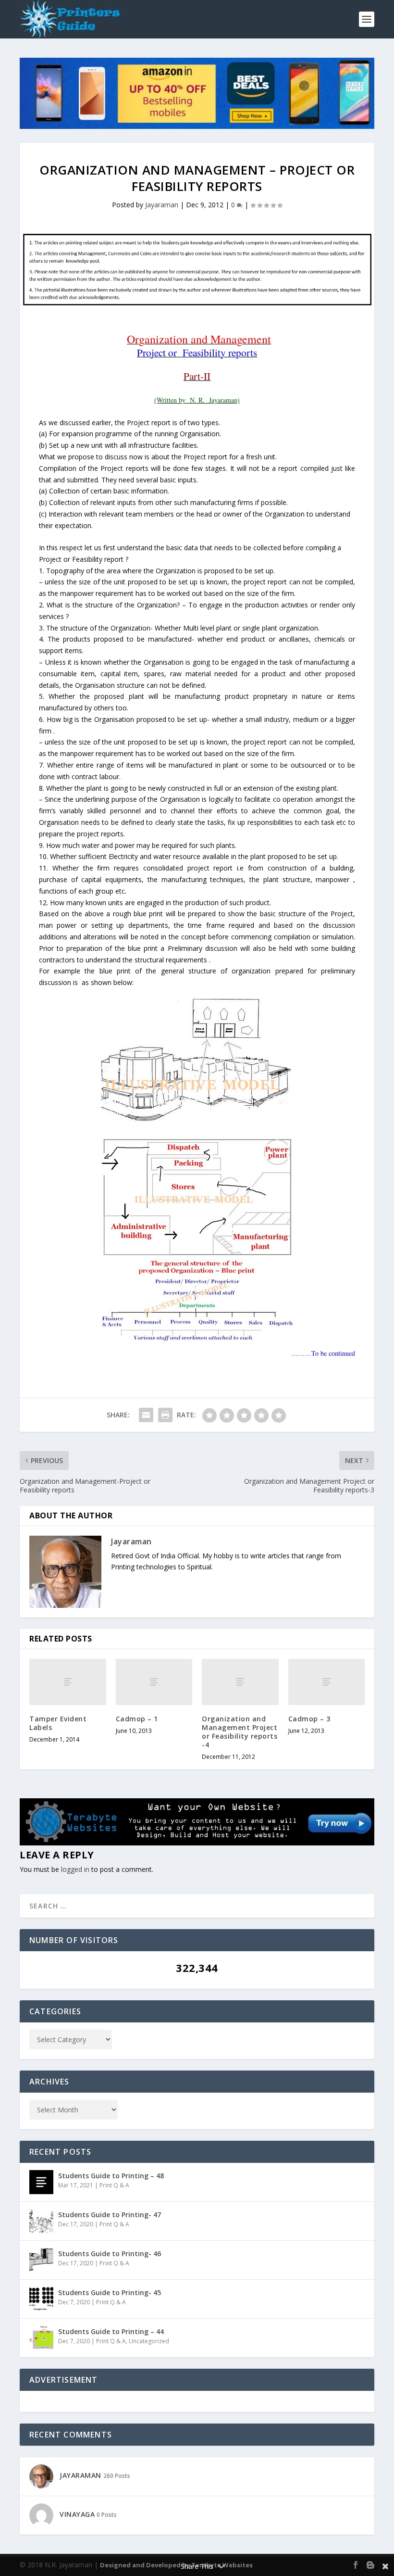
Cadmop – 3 (309, 1719)
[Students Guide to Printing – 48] (41, 2182)
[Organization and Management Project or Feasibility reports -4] (240, 1682)
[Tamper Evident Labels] (68, 1682)
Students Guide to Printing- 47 (110, 2215)
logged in (75, 1869)
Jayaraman (162, 205)
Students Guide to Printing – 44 (111, 2331)
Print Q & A (114, 2185)
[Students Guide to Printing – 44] (41, 2338)
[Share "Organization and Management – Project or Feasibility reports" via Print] (165, 1415)
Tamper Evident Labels (58, 1723)
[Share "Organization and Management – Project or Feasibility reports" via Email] (146, 1415)
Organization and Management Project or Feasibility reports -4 (240, 1732)
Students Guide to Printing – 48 (111, 2176)
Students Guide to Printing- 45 (110, 2292)
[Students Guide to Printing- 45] (41, 2299)
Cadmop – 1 (137, 1719)
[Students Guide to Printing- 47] (41, 2221)
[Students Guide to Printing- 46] (41, 2260)
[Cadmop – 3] (327, 1682)
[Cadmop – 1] (154, 1682)
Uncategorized (149, 2341)
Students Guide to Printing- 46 (110, 2254)
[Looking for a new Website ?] (197, 1843)
